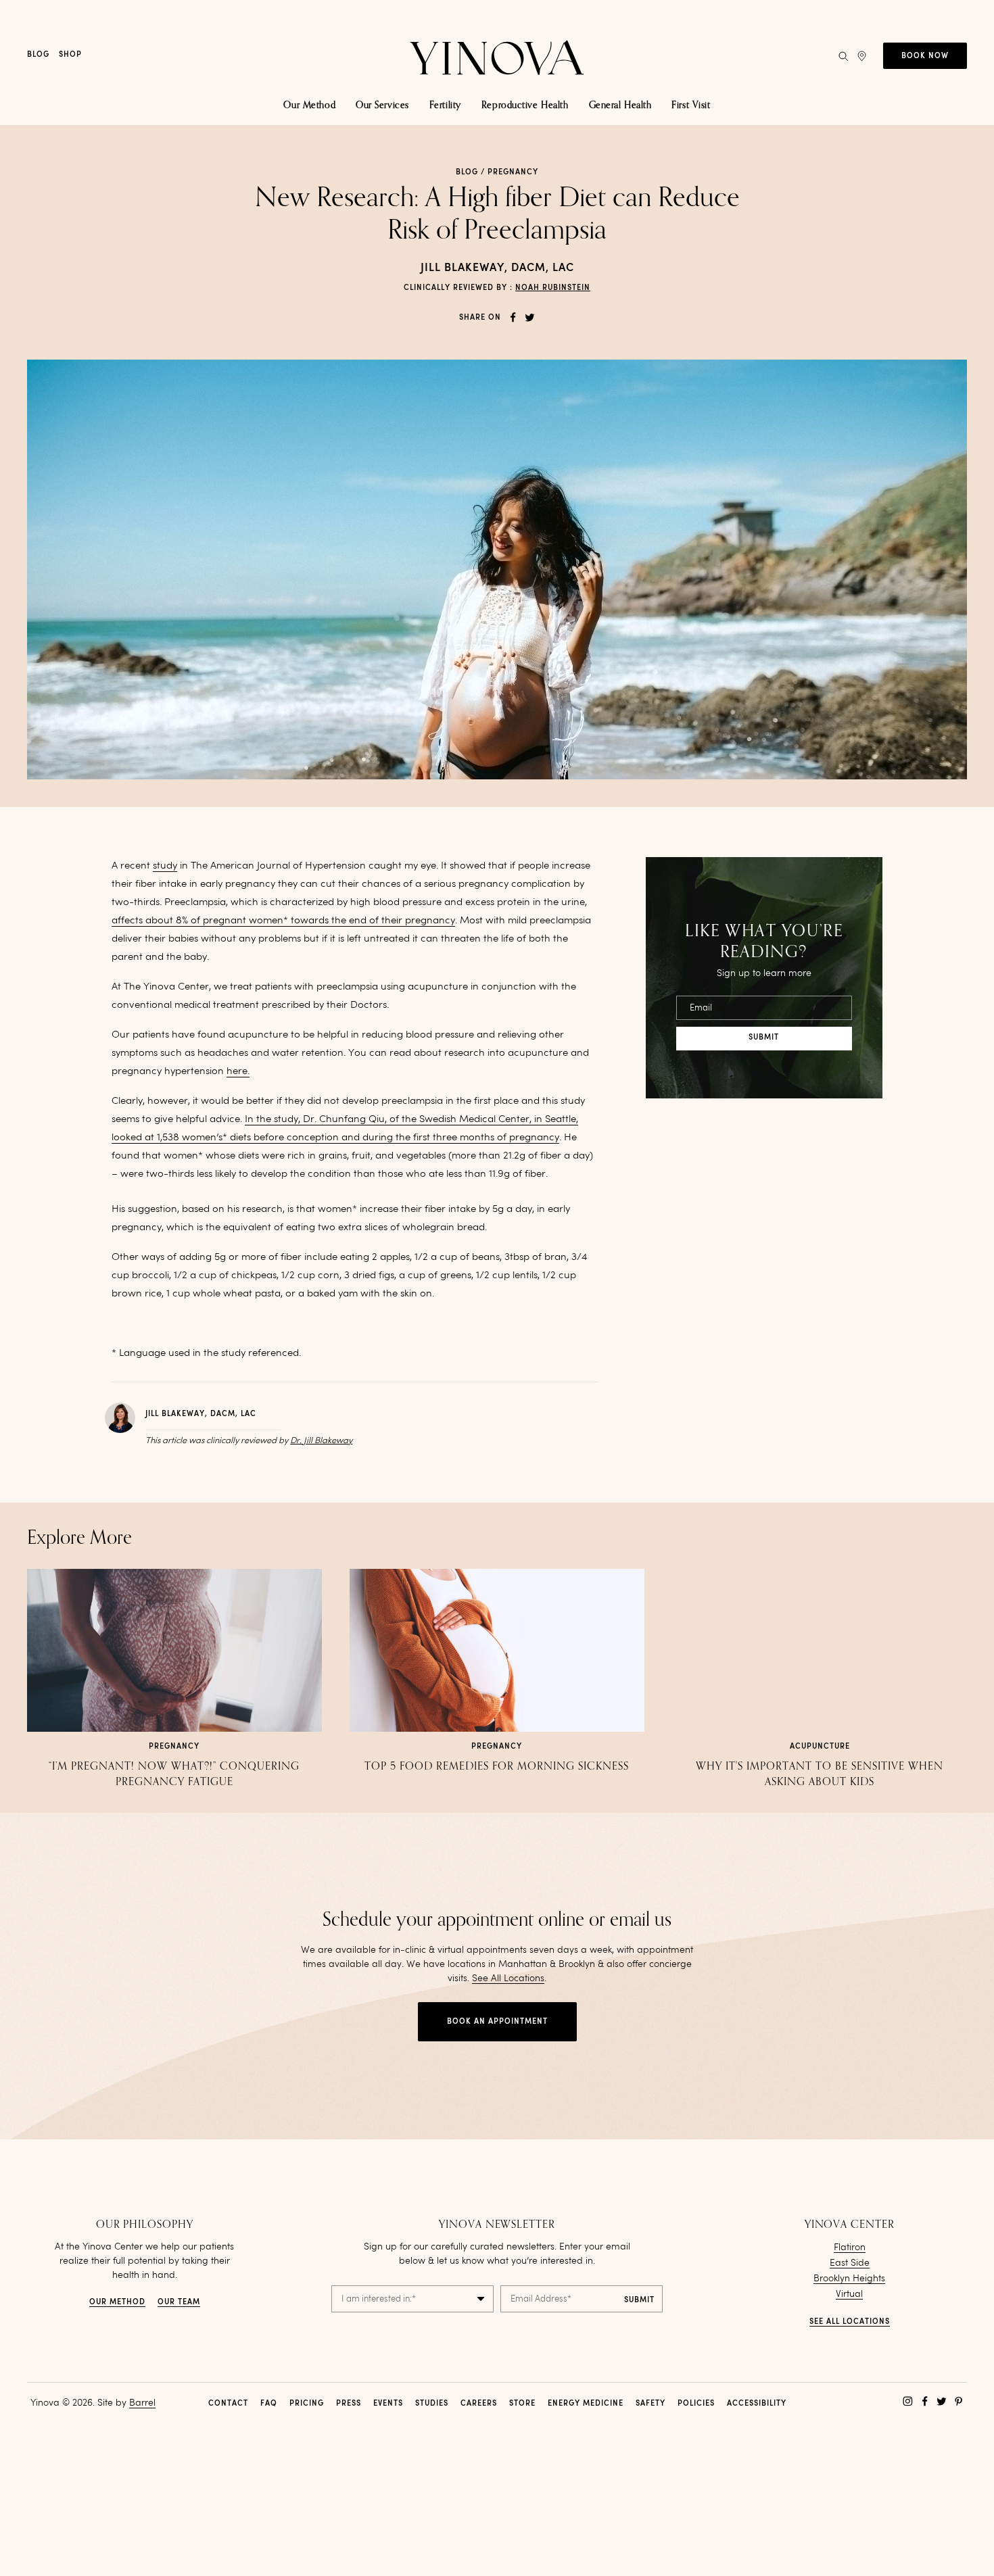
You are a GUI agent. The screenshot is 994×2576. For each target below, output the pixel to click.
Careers (479, 2404)
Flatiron (850, 2247)
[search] (843, 56)
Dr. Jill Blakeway (321, 1441)
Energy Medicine (586, 2404)
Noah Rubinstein (553, 288)
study (165, 866)
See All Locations (508, 1978)
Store (522, 2404)
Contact (228, 2404)
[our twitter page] (942, 2401)
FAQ (269, 2404)
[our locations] (862, 56)
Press (349, 2404)
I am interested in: (379, 2299)
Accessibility (757, 2404)
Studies (432, 2404)
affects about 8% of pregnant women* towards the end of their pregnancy (283, 921)
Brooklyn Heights (849, 2279)
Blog (38, 55)
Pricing (307, 2404)
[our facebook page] (925, 2401)
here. (238, 1072)
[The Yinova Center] (497, 56)
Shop (70, 55)
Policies (696, 2404)
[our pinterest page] (959, 2401)
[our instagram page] (908, 2401)
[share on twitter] (530, 317)
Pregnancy (513, 173)
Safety (650, 2404)
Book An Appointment (497, 2022)
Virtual (849, 2294)
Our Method (117, 2303)
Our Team (179, 2303)
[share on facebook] (513, 317)
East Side (850, 2263)
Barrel (142, 2403)
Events (388, 2404)
